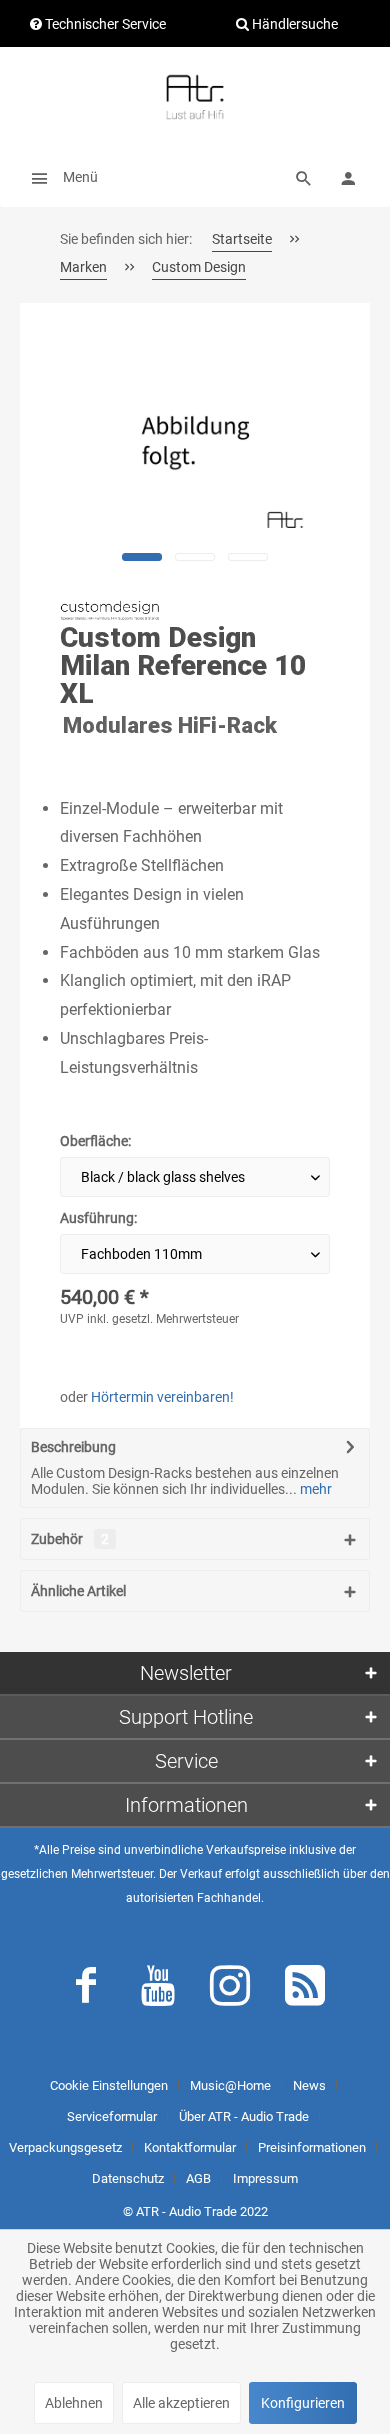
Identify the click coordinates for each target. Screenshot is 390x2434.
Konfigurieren (303, 2403)
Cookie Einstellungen (109, 2085)
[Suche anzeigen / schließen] (304, 177)
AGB (198, 2178)
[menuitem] (59, 177)
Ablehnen (74, 2403)
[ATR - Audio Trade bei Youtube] (158, 1990)
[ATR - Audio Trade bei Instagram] (230, 1990)
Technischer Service (104, 24)
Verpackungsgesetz (65, 2147)
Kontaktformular (190, 2147)
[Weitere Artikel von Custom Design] (110, 610)
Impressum (265, 2178)
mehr (314, 1489)
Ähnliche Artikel (78, 1591)
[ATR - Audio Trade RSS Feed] (305, 1990)
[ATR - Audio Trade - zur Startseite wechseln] (195, 97)
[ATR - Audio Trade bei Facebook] (86, 1990)
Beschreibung (73, 1447)
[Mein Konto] (348, 177)
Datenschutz (128, 2178)
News (309, 2085)
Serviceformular (112, 2116)
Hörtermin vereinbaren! (162, 1397)
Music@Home (230, 2085)
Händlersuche (293, 24)
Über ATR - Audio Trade (244, 2116)
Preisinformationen (312, 2147)
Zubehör (70, 1539)
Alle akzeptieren (181, 2403)
